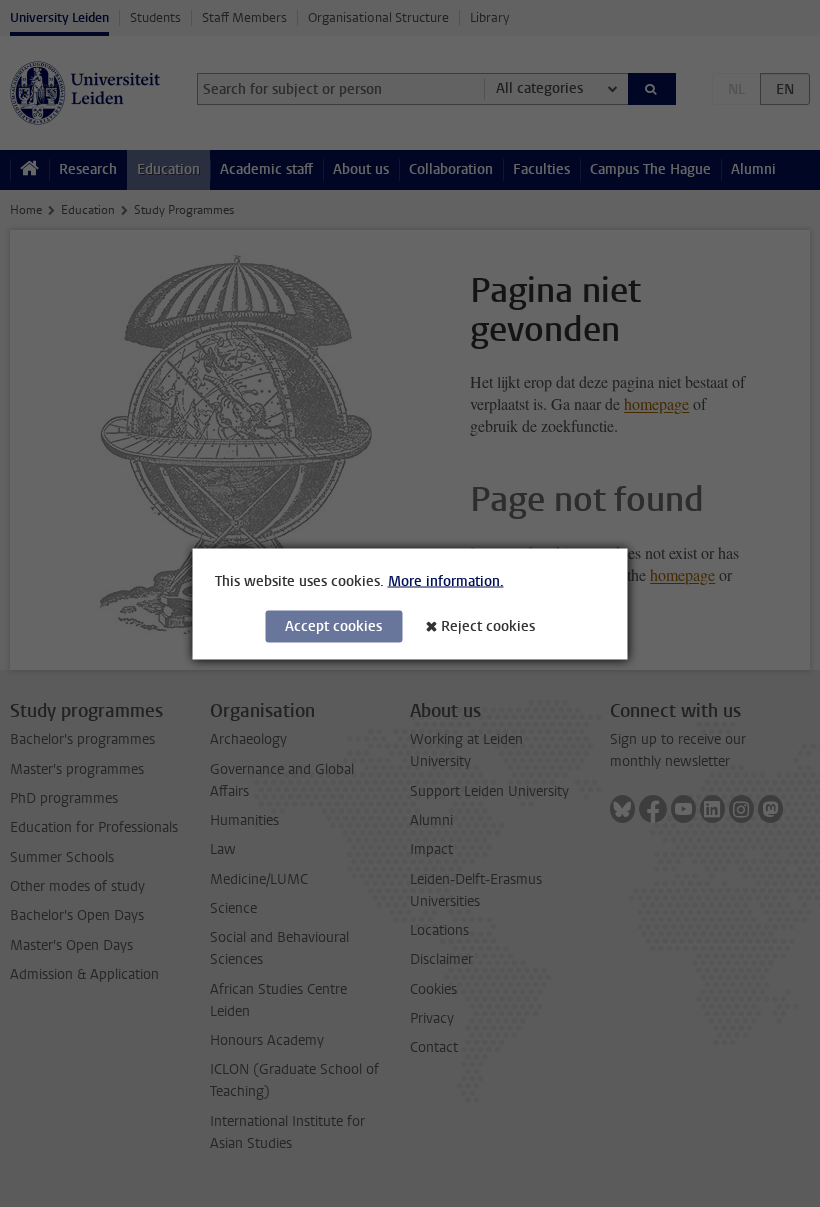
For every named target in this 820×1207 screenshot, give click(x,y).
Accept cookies (333, 625)
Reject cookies (488, 625)
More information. (446, 580)
